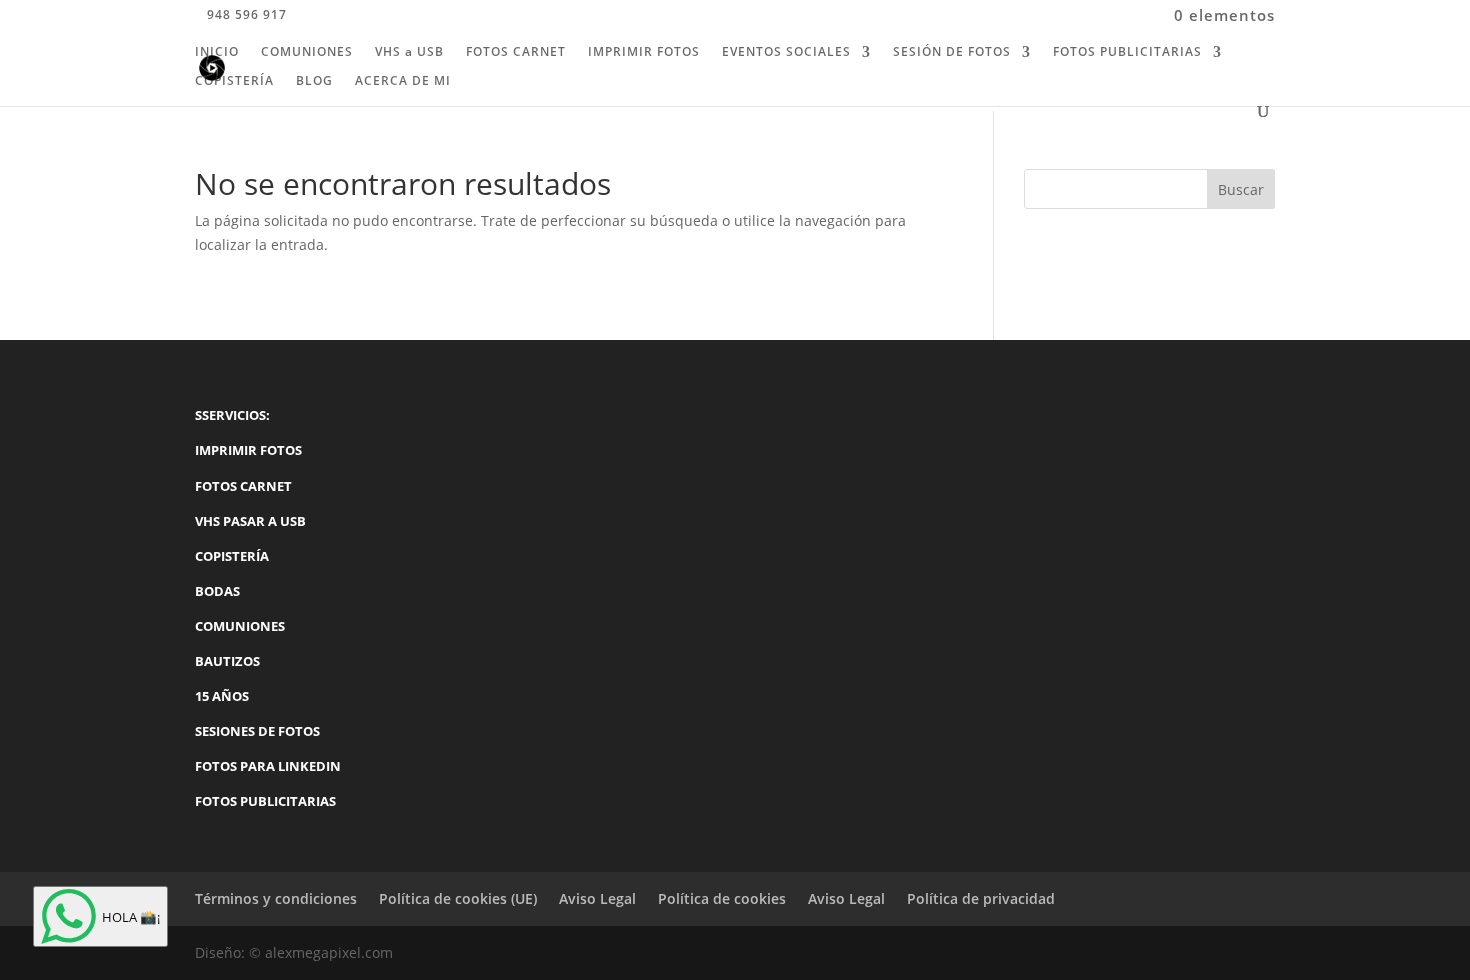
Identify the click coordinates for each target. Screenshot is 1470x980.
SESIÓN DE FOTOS (952, 52)
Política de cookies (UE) (458, 898)
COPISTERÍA (234, 81)
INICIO (217, 52)
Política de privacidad (981, 898)
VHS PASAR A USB (250, 521)
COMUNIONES (307, 52)
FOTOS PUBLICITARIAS (1127, 52)
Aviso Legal (597, 898)
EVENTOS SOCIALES (786, 52)
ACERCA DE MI (403, 81)
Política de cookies (722, 898)
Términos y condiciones (276, 898)
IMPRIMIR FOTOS (644, 52)
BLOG (314, 81)
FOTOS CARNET (516, 52)
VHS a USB (409, 52)
